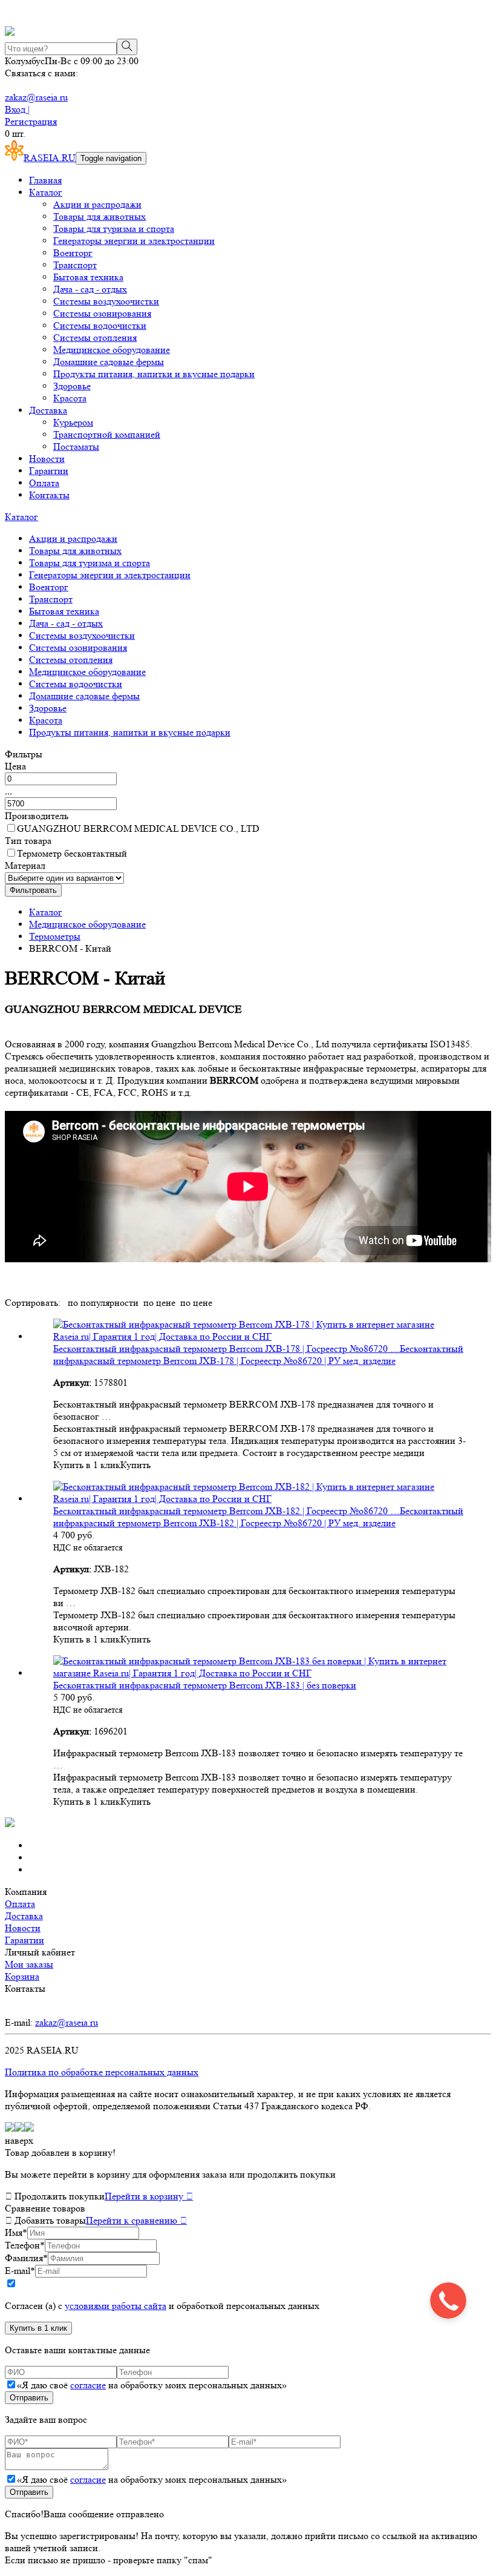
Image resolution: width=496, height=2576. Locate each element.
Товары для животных (100, 216)
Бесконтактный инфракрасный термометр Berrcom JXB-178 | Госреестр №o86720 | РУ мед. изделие (258, 1355)
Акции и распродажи (97, 204)
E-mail (20, 2271)
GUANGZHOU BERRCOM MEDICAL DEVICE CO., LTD (138, 828)
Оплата (44, 483)
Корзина (22, 1976)
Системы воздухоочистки (106, 301)
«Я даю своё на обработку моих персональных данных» (152, 2385)
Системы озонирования (102, 313)
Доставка (48, 410)
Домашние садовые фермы (109, 362)
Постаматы (76, 446)
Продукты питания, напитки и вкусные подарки (154, 374)
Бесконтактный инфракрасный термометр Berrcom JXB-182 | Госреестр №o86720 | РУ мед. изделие (258, 1517)
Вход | (17, 109)
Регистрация (31, 121)
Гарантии (49, 471)
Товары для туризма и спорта (114, 229)
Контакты (49, 495)
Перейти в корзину (149, 2196)
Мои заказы (29, 1964)
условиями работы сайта (116, 2306)
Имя (16, 2232)
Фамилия (26, 2258)
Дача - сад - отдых (90, 289)
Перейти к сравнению (136, 2220)
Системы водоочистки (100, 325)
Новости (47, 459)
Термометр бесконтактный (72, 853)
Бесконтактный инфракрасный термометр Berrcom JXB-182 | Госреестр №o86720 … (227, 1511)
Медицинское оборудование (112, 350)
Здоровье (72, 386)
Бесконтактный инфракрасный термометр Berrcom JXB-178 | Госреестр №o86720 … (227, 1349)
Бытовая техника (88, 277)
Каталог (46, 192)
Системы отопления (95, 338)
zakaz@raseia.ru (36, 97)
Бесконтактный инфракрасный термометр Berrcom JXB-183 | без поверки (205, 1685)
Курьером (73, 422)
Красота (70, 398)
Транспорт (75, 265)
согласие (88, 2385)
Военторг (73, 253)
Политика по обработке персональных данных (102, 2072)
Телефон (25, 2245)
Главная (45, 180)
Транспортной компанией (107, 434)
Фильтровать (33, 890)
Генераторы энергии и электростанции (134, 241)
